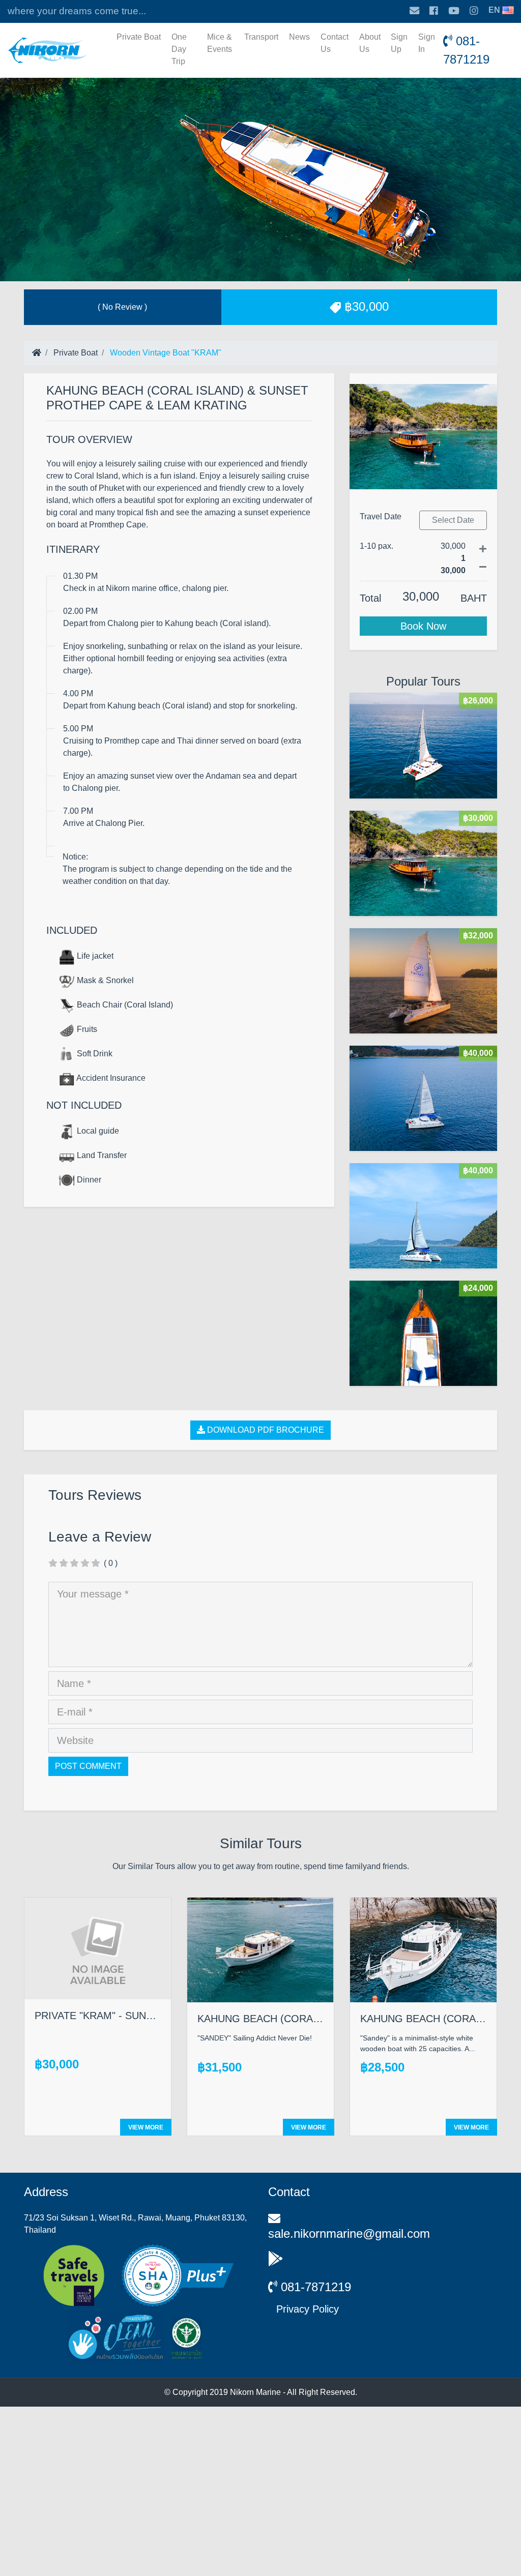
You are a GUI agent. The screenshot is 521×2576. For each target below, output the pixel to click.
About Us (370, 43)
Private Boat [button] (139, 37)
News (299, 37)
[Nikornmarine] (48, 50)
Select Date (453, 520)
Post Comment (88, 1766)
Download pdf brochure (265, 1430)
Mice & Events (220, 43)
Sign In (427, 43)
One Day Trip (179, 49)
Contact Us (335, 43)
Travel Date (381, 516)
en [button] (494, 10)
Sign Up (399, 43)
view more (146, 2127)
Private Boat (75, 353)
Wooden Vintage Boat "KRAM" (165, 353)
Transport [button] (261, 37)
